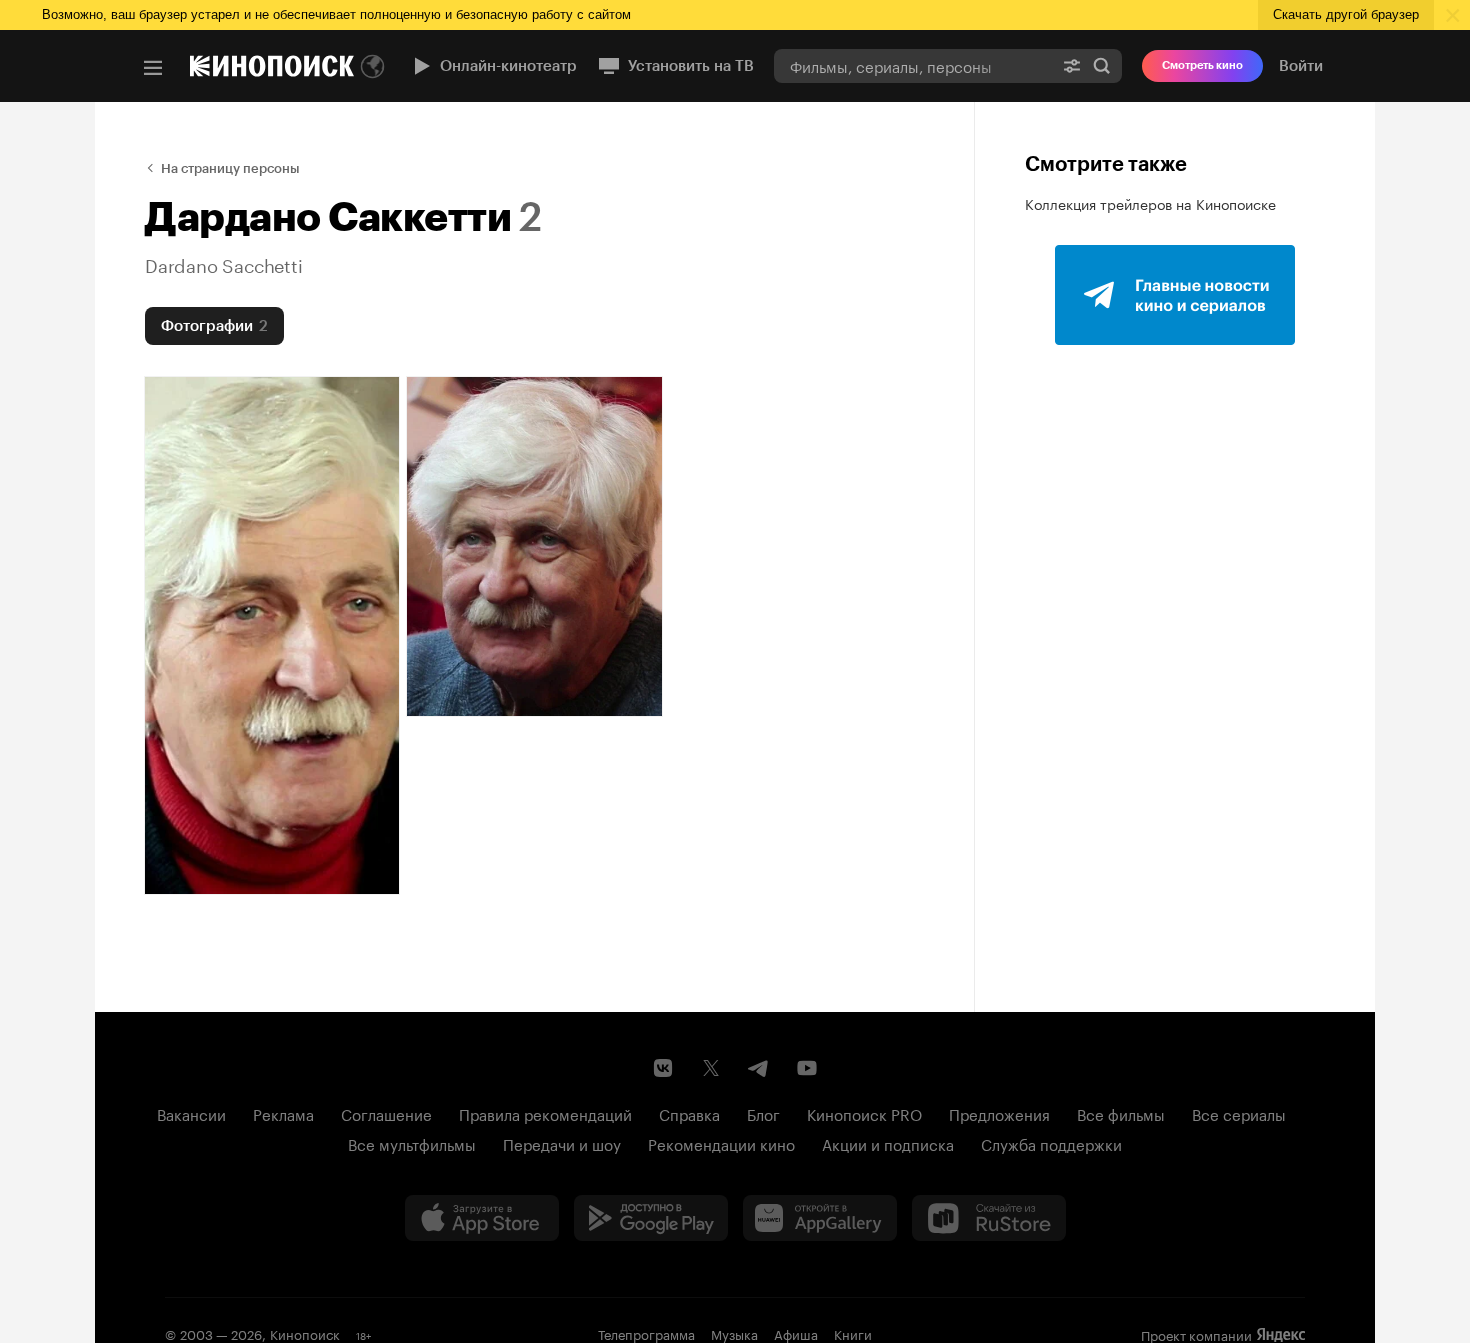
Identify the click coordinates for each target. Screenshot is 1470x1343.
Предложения (999, 1113)
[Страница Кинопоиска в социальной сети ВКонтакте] (663, 1068)
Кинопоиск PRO (864, 1113)
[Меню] (153, 68)
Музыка (734, 1333)
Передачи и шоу (562, 1143)
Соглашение (386, 1113)
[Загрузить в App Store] (482, 1218)
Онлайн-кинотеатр (508, 66)
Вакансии (191, 1113)
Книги (853, 1333)
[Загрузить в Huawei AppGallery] (820, 1218)
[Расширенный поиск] (1072, 65)
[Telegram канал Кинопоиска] (759, 1068)
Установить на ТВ (691, 66)
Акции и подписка (888, 1143)
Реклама (283, 1113)
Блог (763, 1113)
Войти (1301, 66)
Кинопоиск (305, 1333)
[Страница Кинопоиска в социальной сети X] (711, 1068)
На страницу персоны (230, 168)
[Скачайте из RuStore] (989, 1218)
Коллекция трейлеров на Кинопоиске (1150, 203)
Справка (689, 1113)
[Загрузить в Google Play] (651, 1218)
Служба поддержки (1051, 1143)
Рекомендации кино (721, 1143)
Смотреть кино (1202, 65)
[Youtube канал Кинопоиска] (807, 1068)
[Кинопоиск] (272, 66)
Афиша (796, 1333)
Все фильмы (1121, 1113)
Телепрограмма (646, 1333)
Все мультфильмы (412, 1143)
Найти (1102, 65)
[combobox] (913, 65)
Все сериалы (1239, 1113)
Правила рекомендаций (545, 1113)
